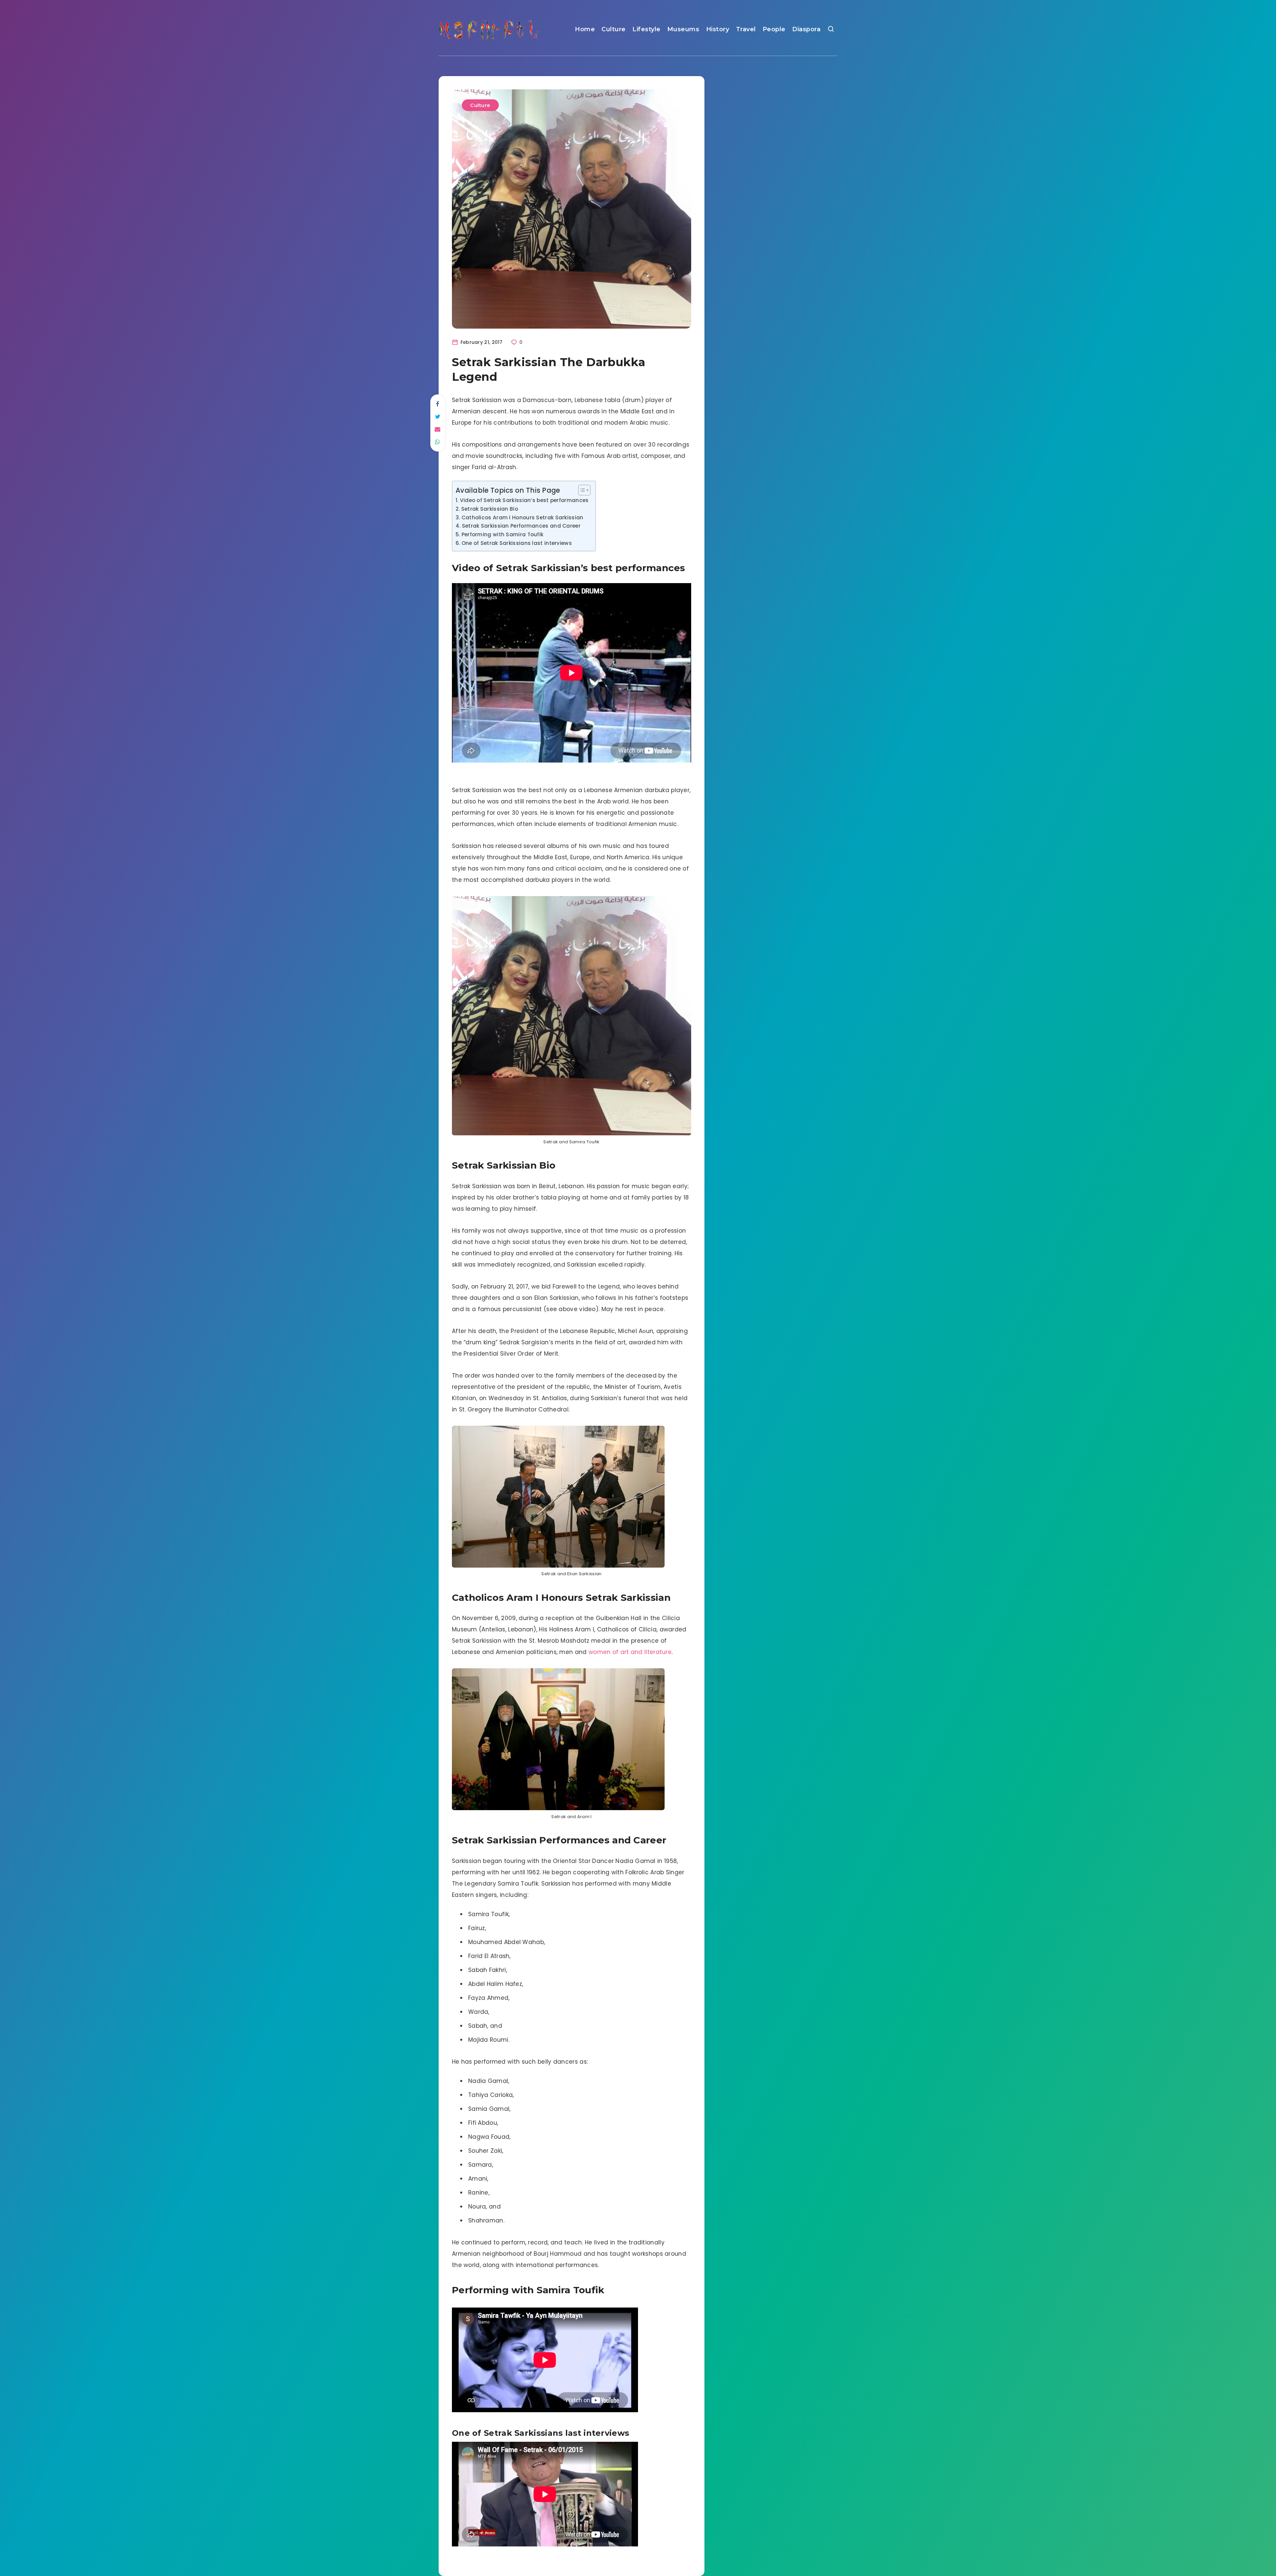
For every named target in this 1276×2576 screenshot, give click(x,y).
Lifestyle (646, 29)
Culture (614, 29)
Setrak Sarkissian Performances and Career (521, 526)
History (718, 29)
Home (585, 29)
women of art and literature (630, 1652)
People (774, 29)
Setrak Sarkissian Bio (490, 509)
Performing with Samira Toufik (502, 534)
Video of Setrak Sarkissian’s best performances (524, 500)
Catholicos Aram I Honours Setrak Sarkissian (523, 517)
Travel (746, 29)
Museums (683, 29)
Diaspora (806, 29)
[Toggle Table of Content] (581, 490)
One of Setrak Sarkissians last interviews (517, 543)
